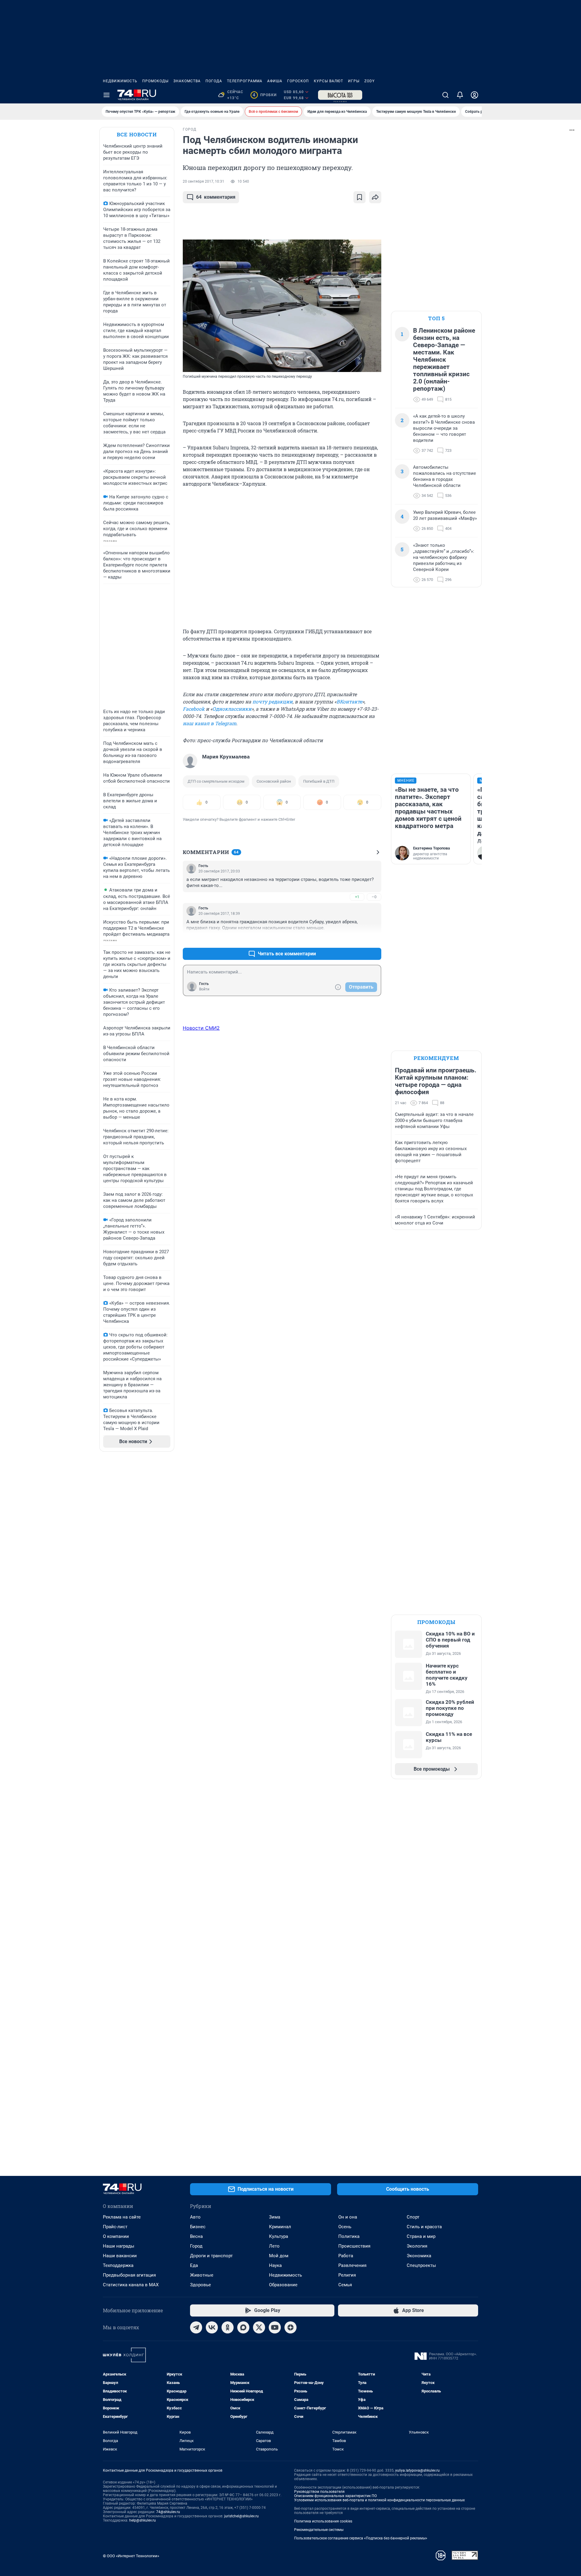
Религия (347, 2275)
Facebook (194, 709)
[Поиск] (445, 95)
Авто (195, 2217)
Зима (275, 2217)
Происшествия (354, 2246)
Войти (204, 989)
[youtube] (275, 2327)
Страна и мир (421, 2236)
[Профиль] (474, 95)
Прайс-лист (115, 2227)
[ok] (228, 2327)
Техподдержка (118, 2265)
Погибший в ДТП (319, 781)
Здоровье (200, 2285)
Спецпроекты (421, 2265)
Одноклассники (232, 709)
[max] (243, 2327)
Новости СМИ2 (201, 1028)
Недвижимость (120, 81)
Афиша (275, 81)
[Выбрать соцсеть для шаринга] (375, 197)
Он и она (348, 2217)
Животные (202, 2275)
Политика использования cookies (323, 2521)
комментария (216, 197)
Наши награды (119, 2246)
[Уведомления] (460, 95)
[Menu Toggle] (107, 95)
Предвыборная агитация (129, 2275)
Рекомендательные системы (319, 2530)
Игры (354, 81)
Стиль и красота (424, 2227)
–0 (374, 897)
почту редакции (272, 701)
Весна (196, 2236)
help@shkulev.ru (143, 2520)
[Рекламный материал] (340, 95)
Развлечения (352, 2265)
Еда (194, 2265)
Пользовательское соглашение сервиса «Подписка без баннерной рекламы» (361, 2538)
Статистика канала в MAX (131, 2285)
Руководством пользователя (319, 2492)
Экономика (419, 2256)
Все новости (137, 134)
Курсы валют (328, 81)
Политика (349, 2236)
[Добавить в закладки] (359, 197)
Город (196, 2246)
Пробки (265, 95)
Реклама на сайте (122, 2217)
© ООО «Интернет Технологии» (131, 2556)
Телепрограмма (245, 81)
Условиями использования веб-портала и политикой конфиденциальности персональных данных (379, 2500)
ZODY (369, 81)
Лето (274, 2246)
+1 (357, 897)
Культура (279, 2236)
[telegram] (196, 2327)
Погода (214, 81)
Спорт (413, 2217)
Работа (346, 2256)
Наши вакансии (120, 2256)
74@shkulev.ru (168, 2512)
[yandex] (290, 2327)
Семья (345, 2285)
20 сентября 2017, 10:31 (204, 181)
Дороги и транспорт (211, 2256)
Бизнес (198, 2227)
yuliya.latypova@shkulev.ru (417, 2470)
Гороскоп (298, 81)
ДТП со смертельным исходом (216, 781)
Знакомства (187, 81)
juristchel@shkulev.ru (241, 2516)
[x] (259, 2327)
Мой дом (279, 2256)
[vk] (212, 2327)
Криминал (280, 2227)
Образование (283, 2285)
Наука (275, 2265)
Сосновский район (274, 781)
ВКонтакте (349, 701)
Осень (345, 2227)
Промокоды (155, 81)
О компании (116, 2236)
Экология (417, 2246)
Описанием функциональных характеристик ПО (335, 2496)
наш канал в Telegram (210, 723)
